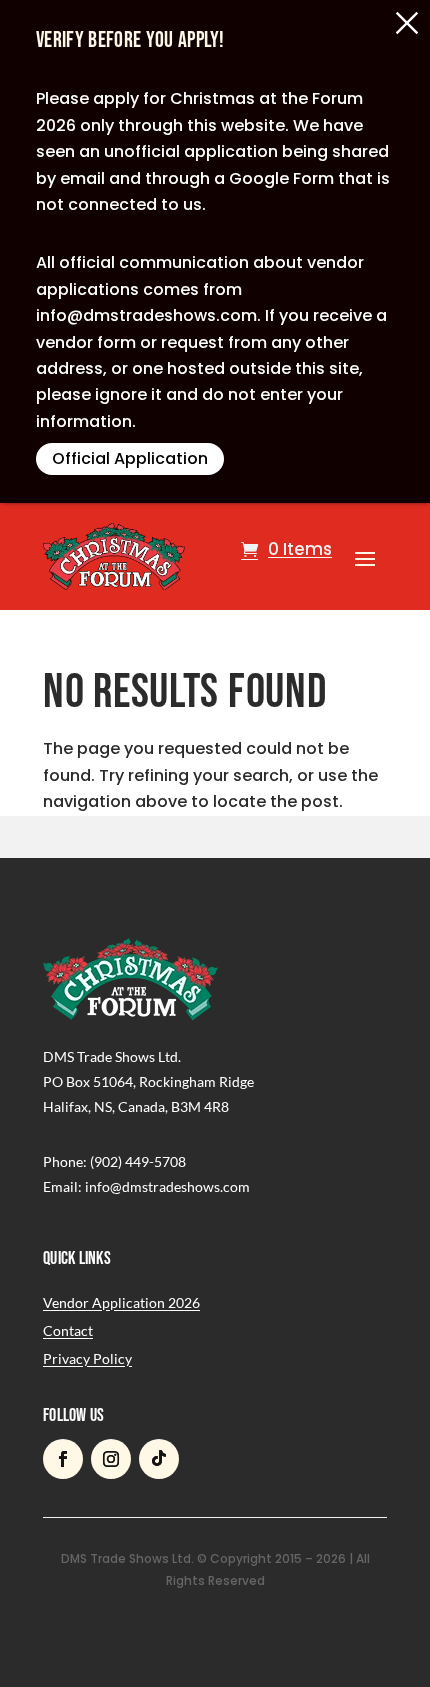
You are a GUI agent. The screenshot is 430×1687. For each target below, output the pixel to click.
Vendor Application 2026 (121, 1302)
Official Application (130, 458)
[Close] (407, 23)
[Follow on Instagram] (111, 1459)
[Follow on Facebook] (63, 1459)
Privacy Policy (87, 1358)
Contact (68, 1330)
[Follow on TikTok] (159, 1459)
